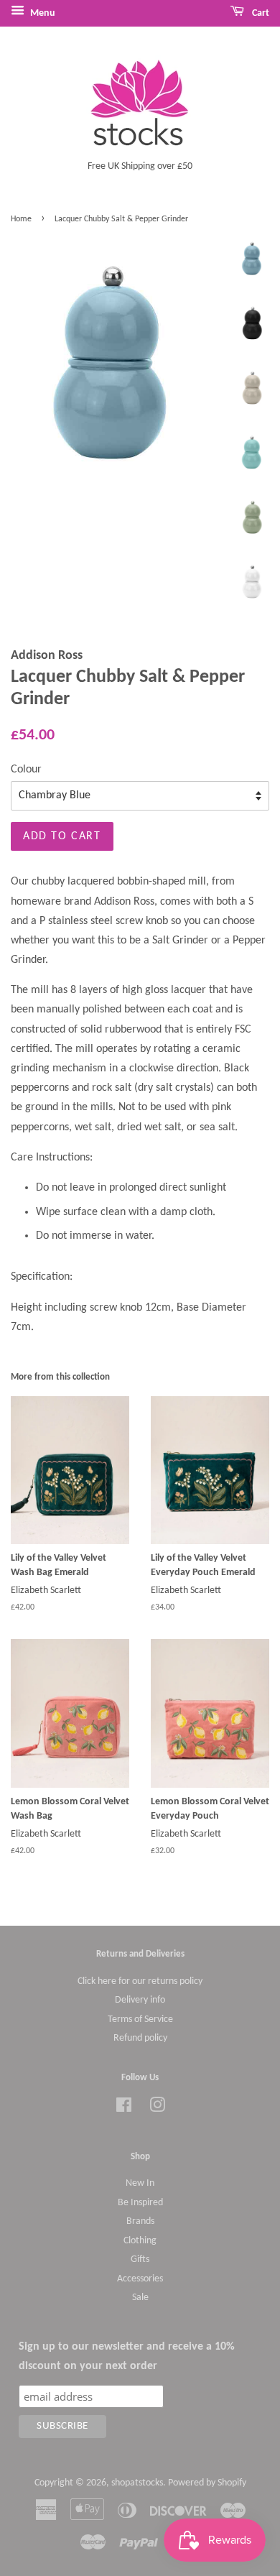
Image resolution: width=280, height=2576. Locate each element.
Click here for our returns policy (140, 1981)
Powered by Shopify (207, 2483)
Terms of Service (140, 2019)
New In (140, 2183)
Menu (42, 13)
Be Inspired (140, 2203)
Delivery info (140, 2000)
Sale (140, 2298)
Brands (140, 2221)
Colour (26, 770)
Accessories (140, 2279)
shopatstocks (137, 2483)
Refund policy (140, 2038)
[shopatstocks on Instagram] (157, 2109)
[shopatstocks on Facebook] (124, 2109)
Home (21, 219)
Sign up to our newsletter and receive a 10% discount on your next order (127, 2356)
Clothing (140, 2241)
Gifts (140, 2259)
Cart (260, 13)
